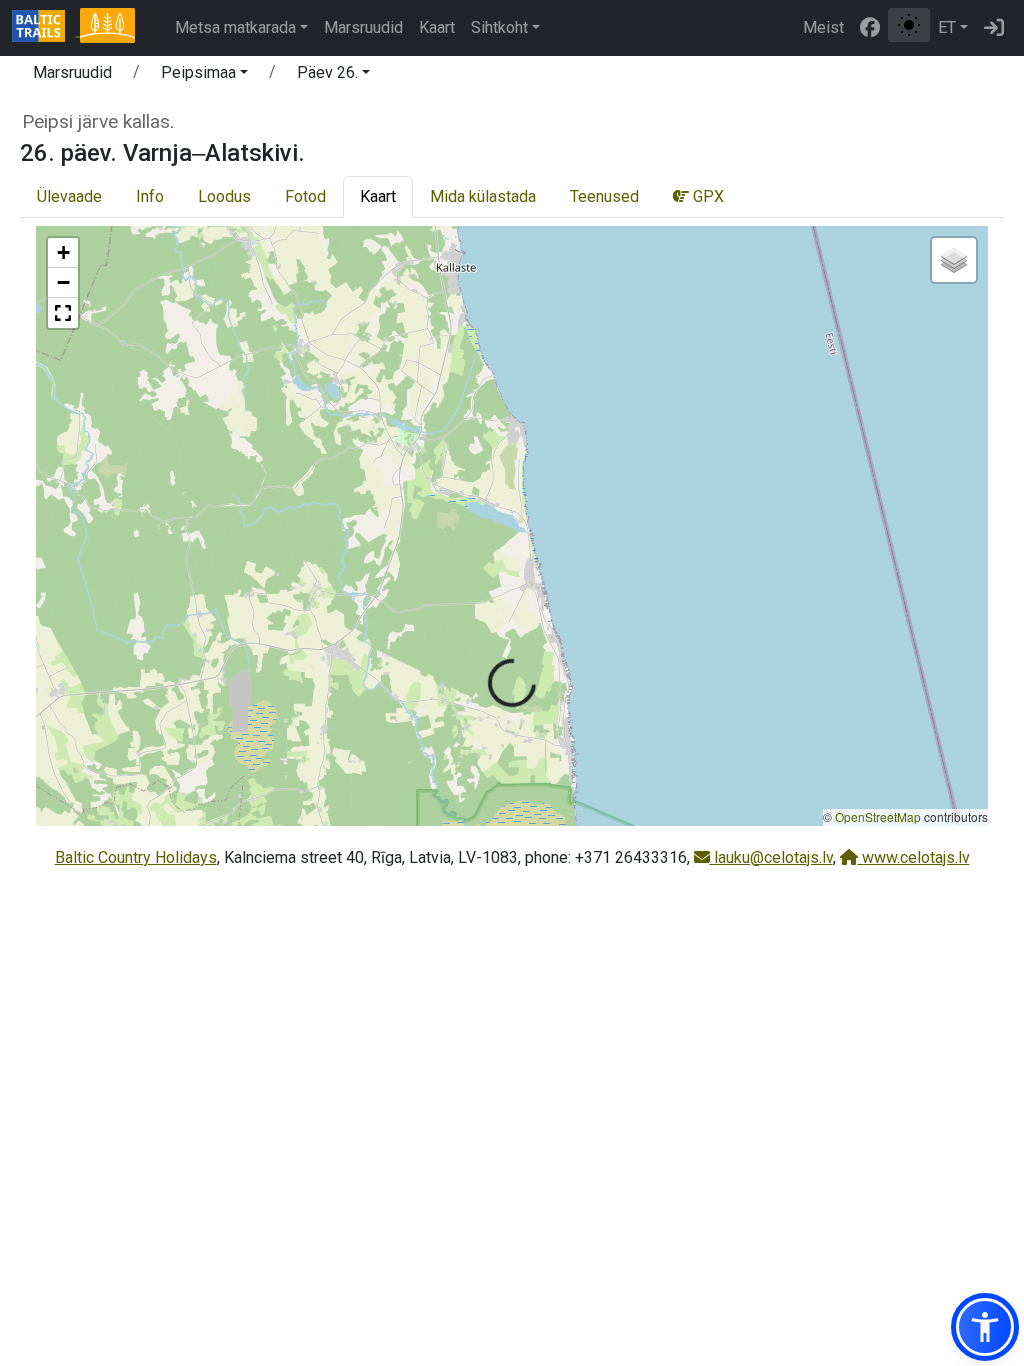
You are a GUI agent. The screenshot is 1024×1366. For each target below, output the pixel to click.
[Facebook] (870, 28)
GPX (706, 196)
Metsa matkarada (235, 27)
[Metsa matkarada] (107, 28)
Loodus (224, 196)
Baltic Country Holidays (136, 857)
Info (150, 196)
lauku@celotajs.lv (771, 857)
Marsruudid (363, 27)
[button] (204, 76)
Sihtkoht (499, 27)
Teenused (604, 196)
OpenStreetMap (878, 816)
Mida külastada (483, 196)
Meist (823, 27)
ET (947, 27)
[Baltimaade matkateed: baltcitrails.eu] (46, 28)
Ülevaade (69, 196)
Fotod (305, 196)
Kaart (437, 27)
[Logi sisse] (994, 28)
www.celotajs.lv (914, 857)
